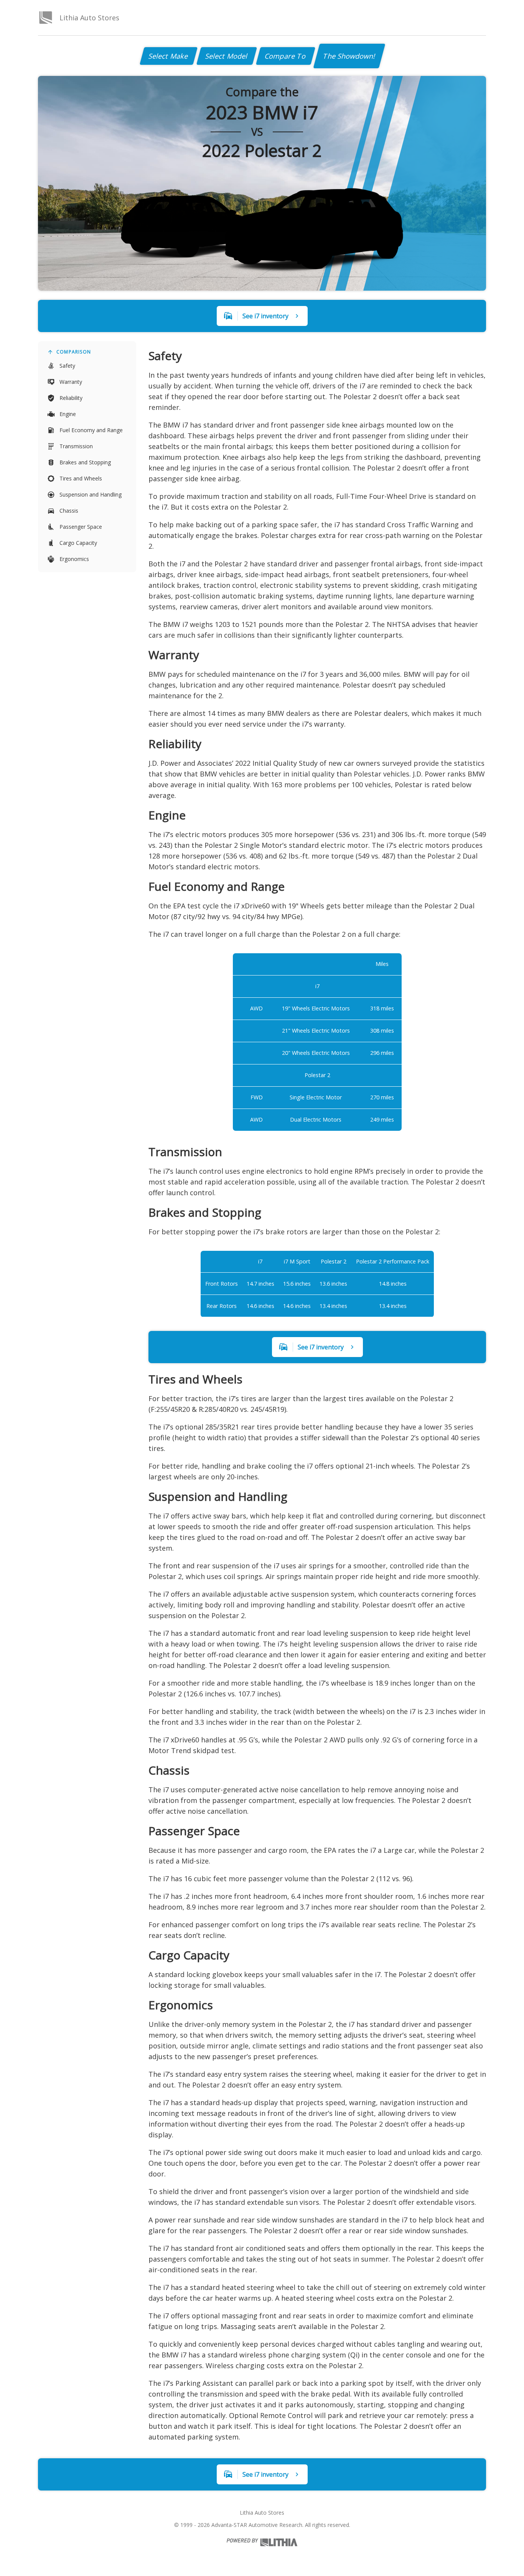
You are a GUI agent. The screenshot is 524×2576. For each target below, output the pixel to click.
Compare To (286, 56)
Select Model (227, 56)
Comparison (74, 352)
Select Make (169, 56)
